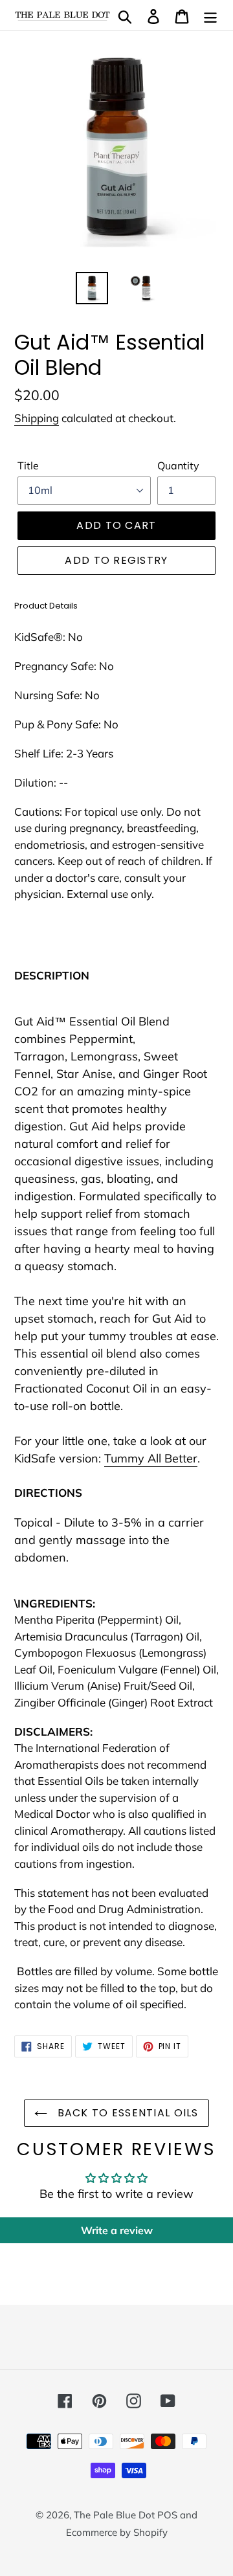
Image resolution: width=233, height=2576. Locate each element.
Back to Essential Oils (126, 2113)
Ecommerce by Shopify (117, 2532)
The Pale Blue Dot (116, 2515)
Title (28, 465)
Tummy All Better (151, 1458)
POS (167, 2515)
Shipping (37, 418)
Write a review (117, 2230)
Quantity (178, 465)
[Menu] (210, 15)
